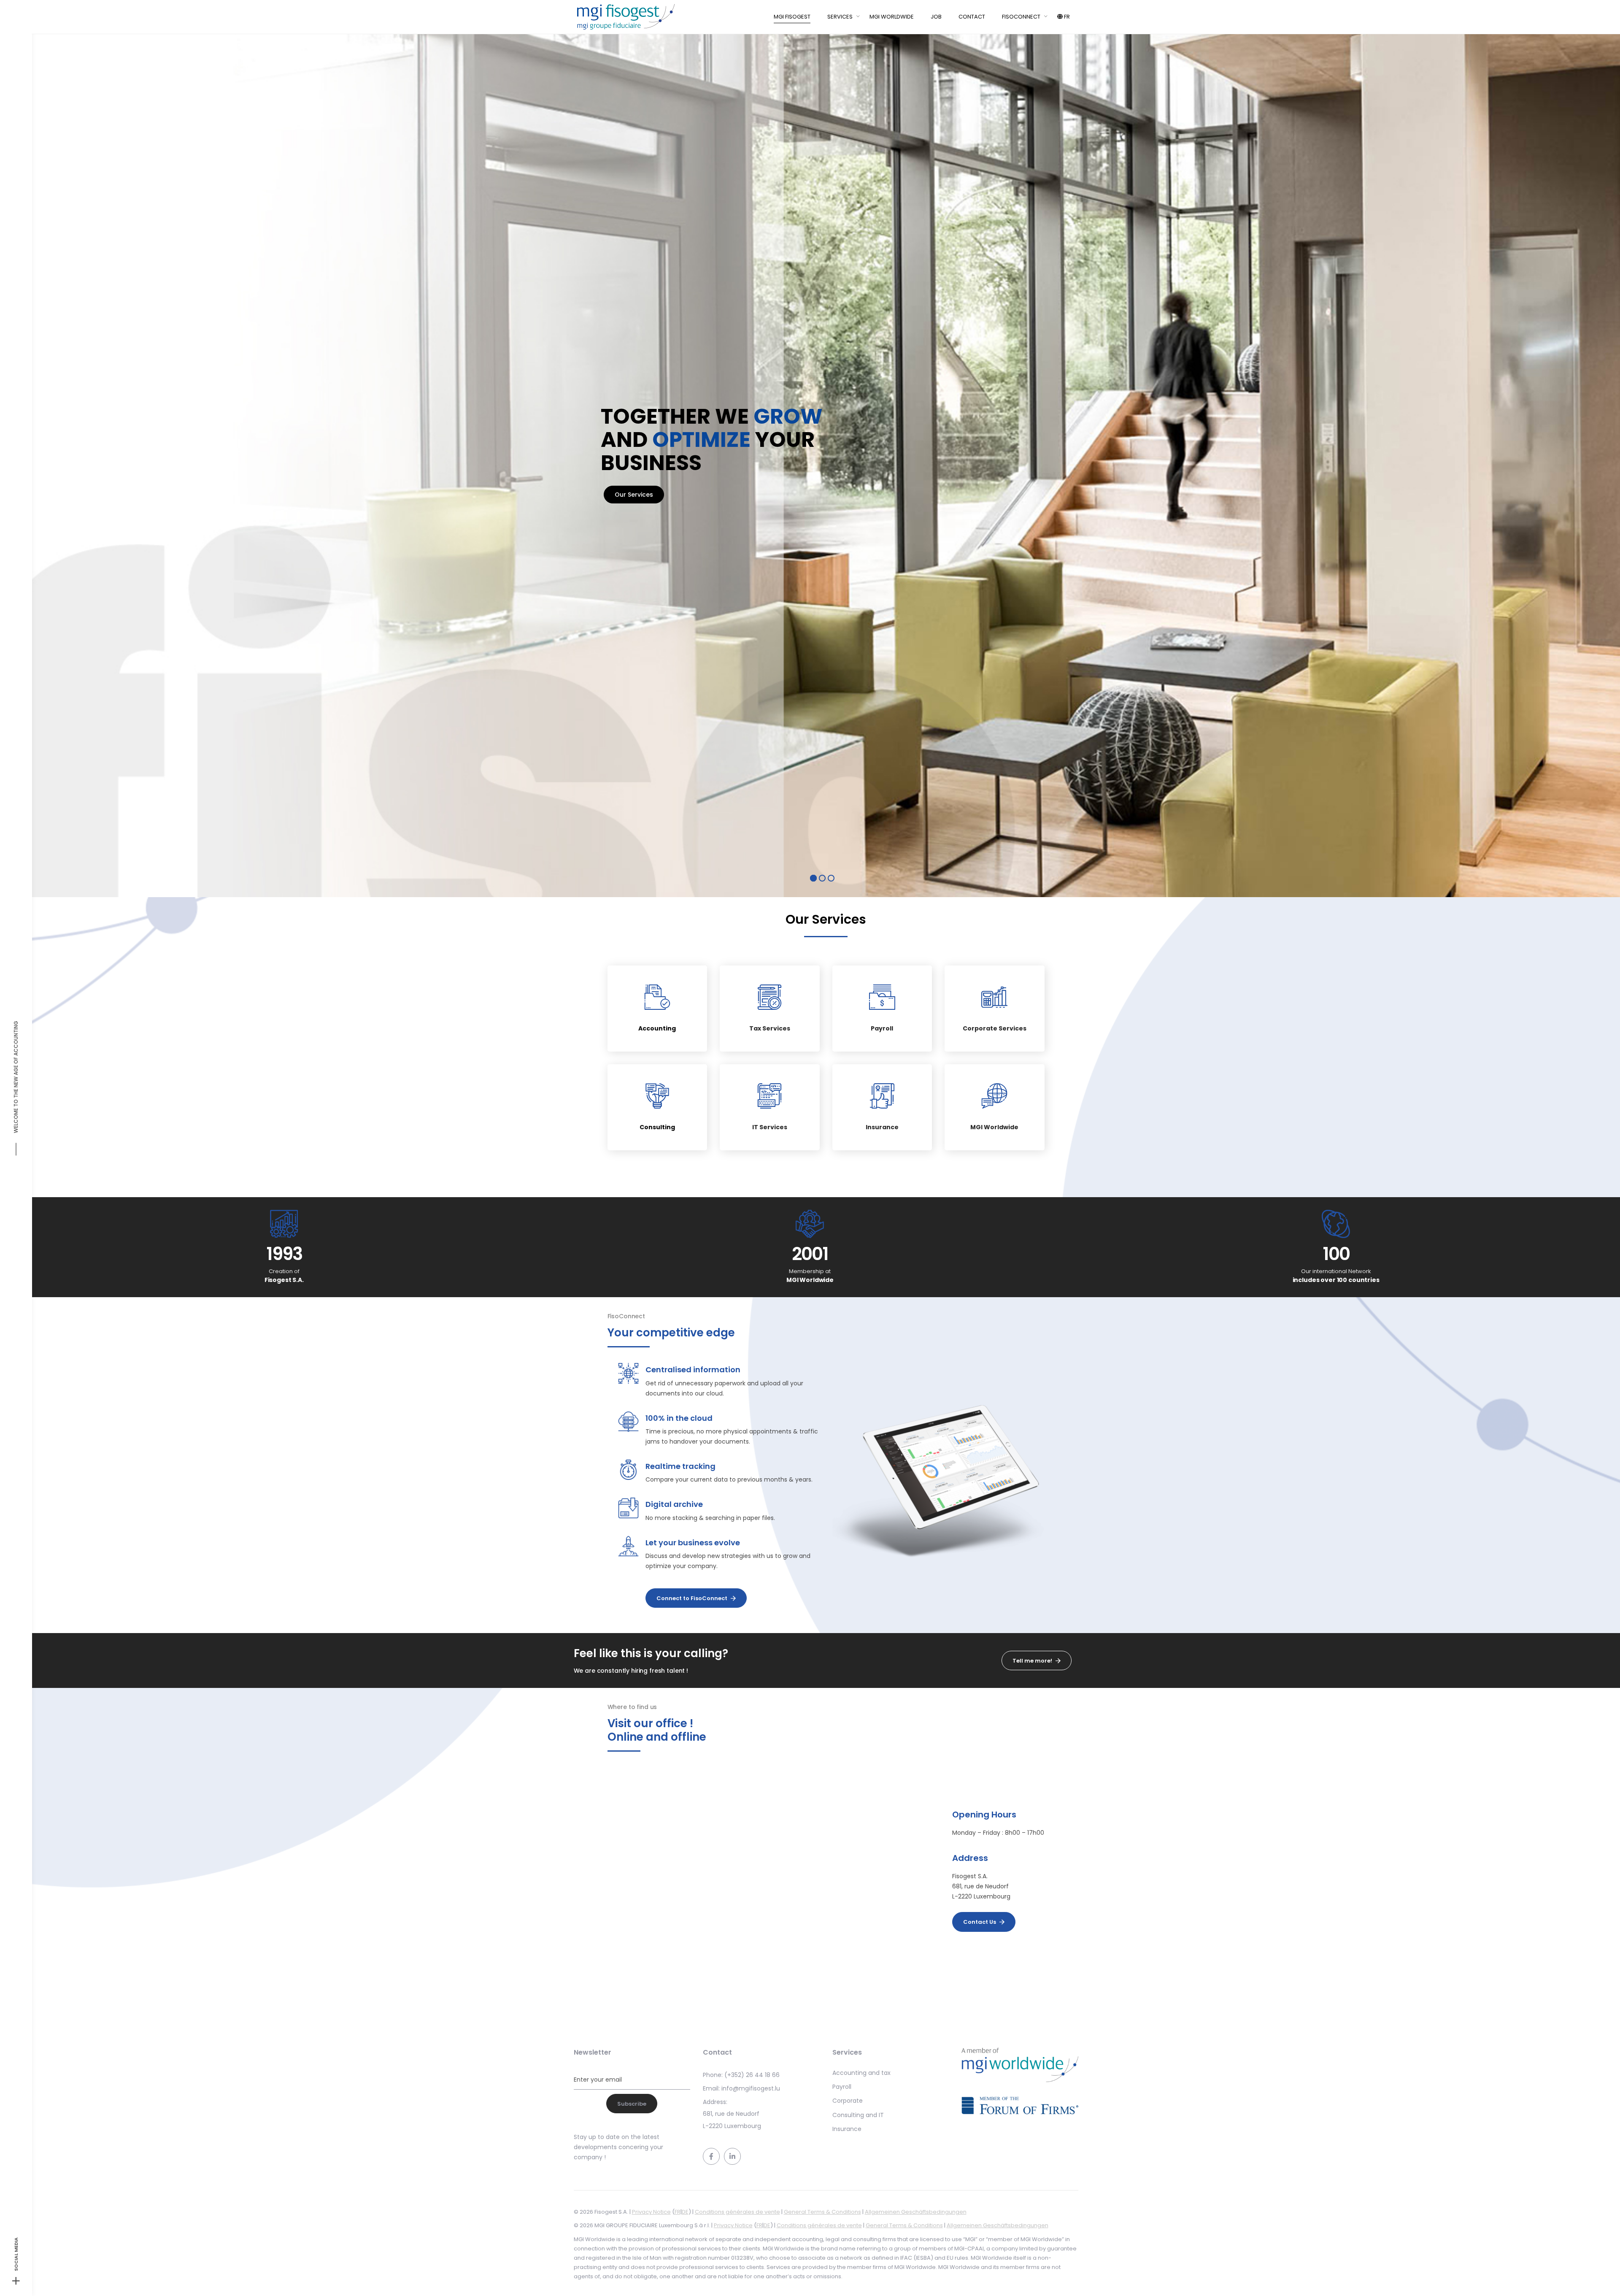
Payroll (882, 1029)
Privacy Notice (651, 2212)
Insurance (882, 1127)
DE (685, 2212)
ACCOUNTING (16, 1038)
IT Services (770, 1127)
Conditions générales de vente (737, 2212)
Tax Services (770, 1029)
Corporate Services (995, 1029)
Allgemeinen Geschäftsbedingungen (916, 2212)
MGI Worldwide (994, 1127)
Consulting (657, 1127)
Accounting (657, 1029)
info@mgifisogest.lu (751, 2088)
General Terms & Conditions (822, 2212)
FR (678, 2212)
